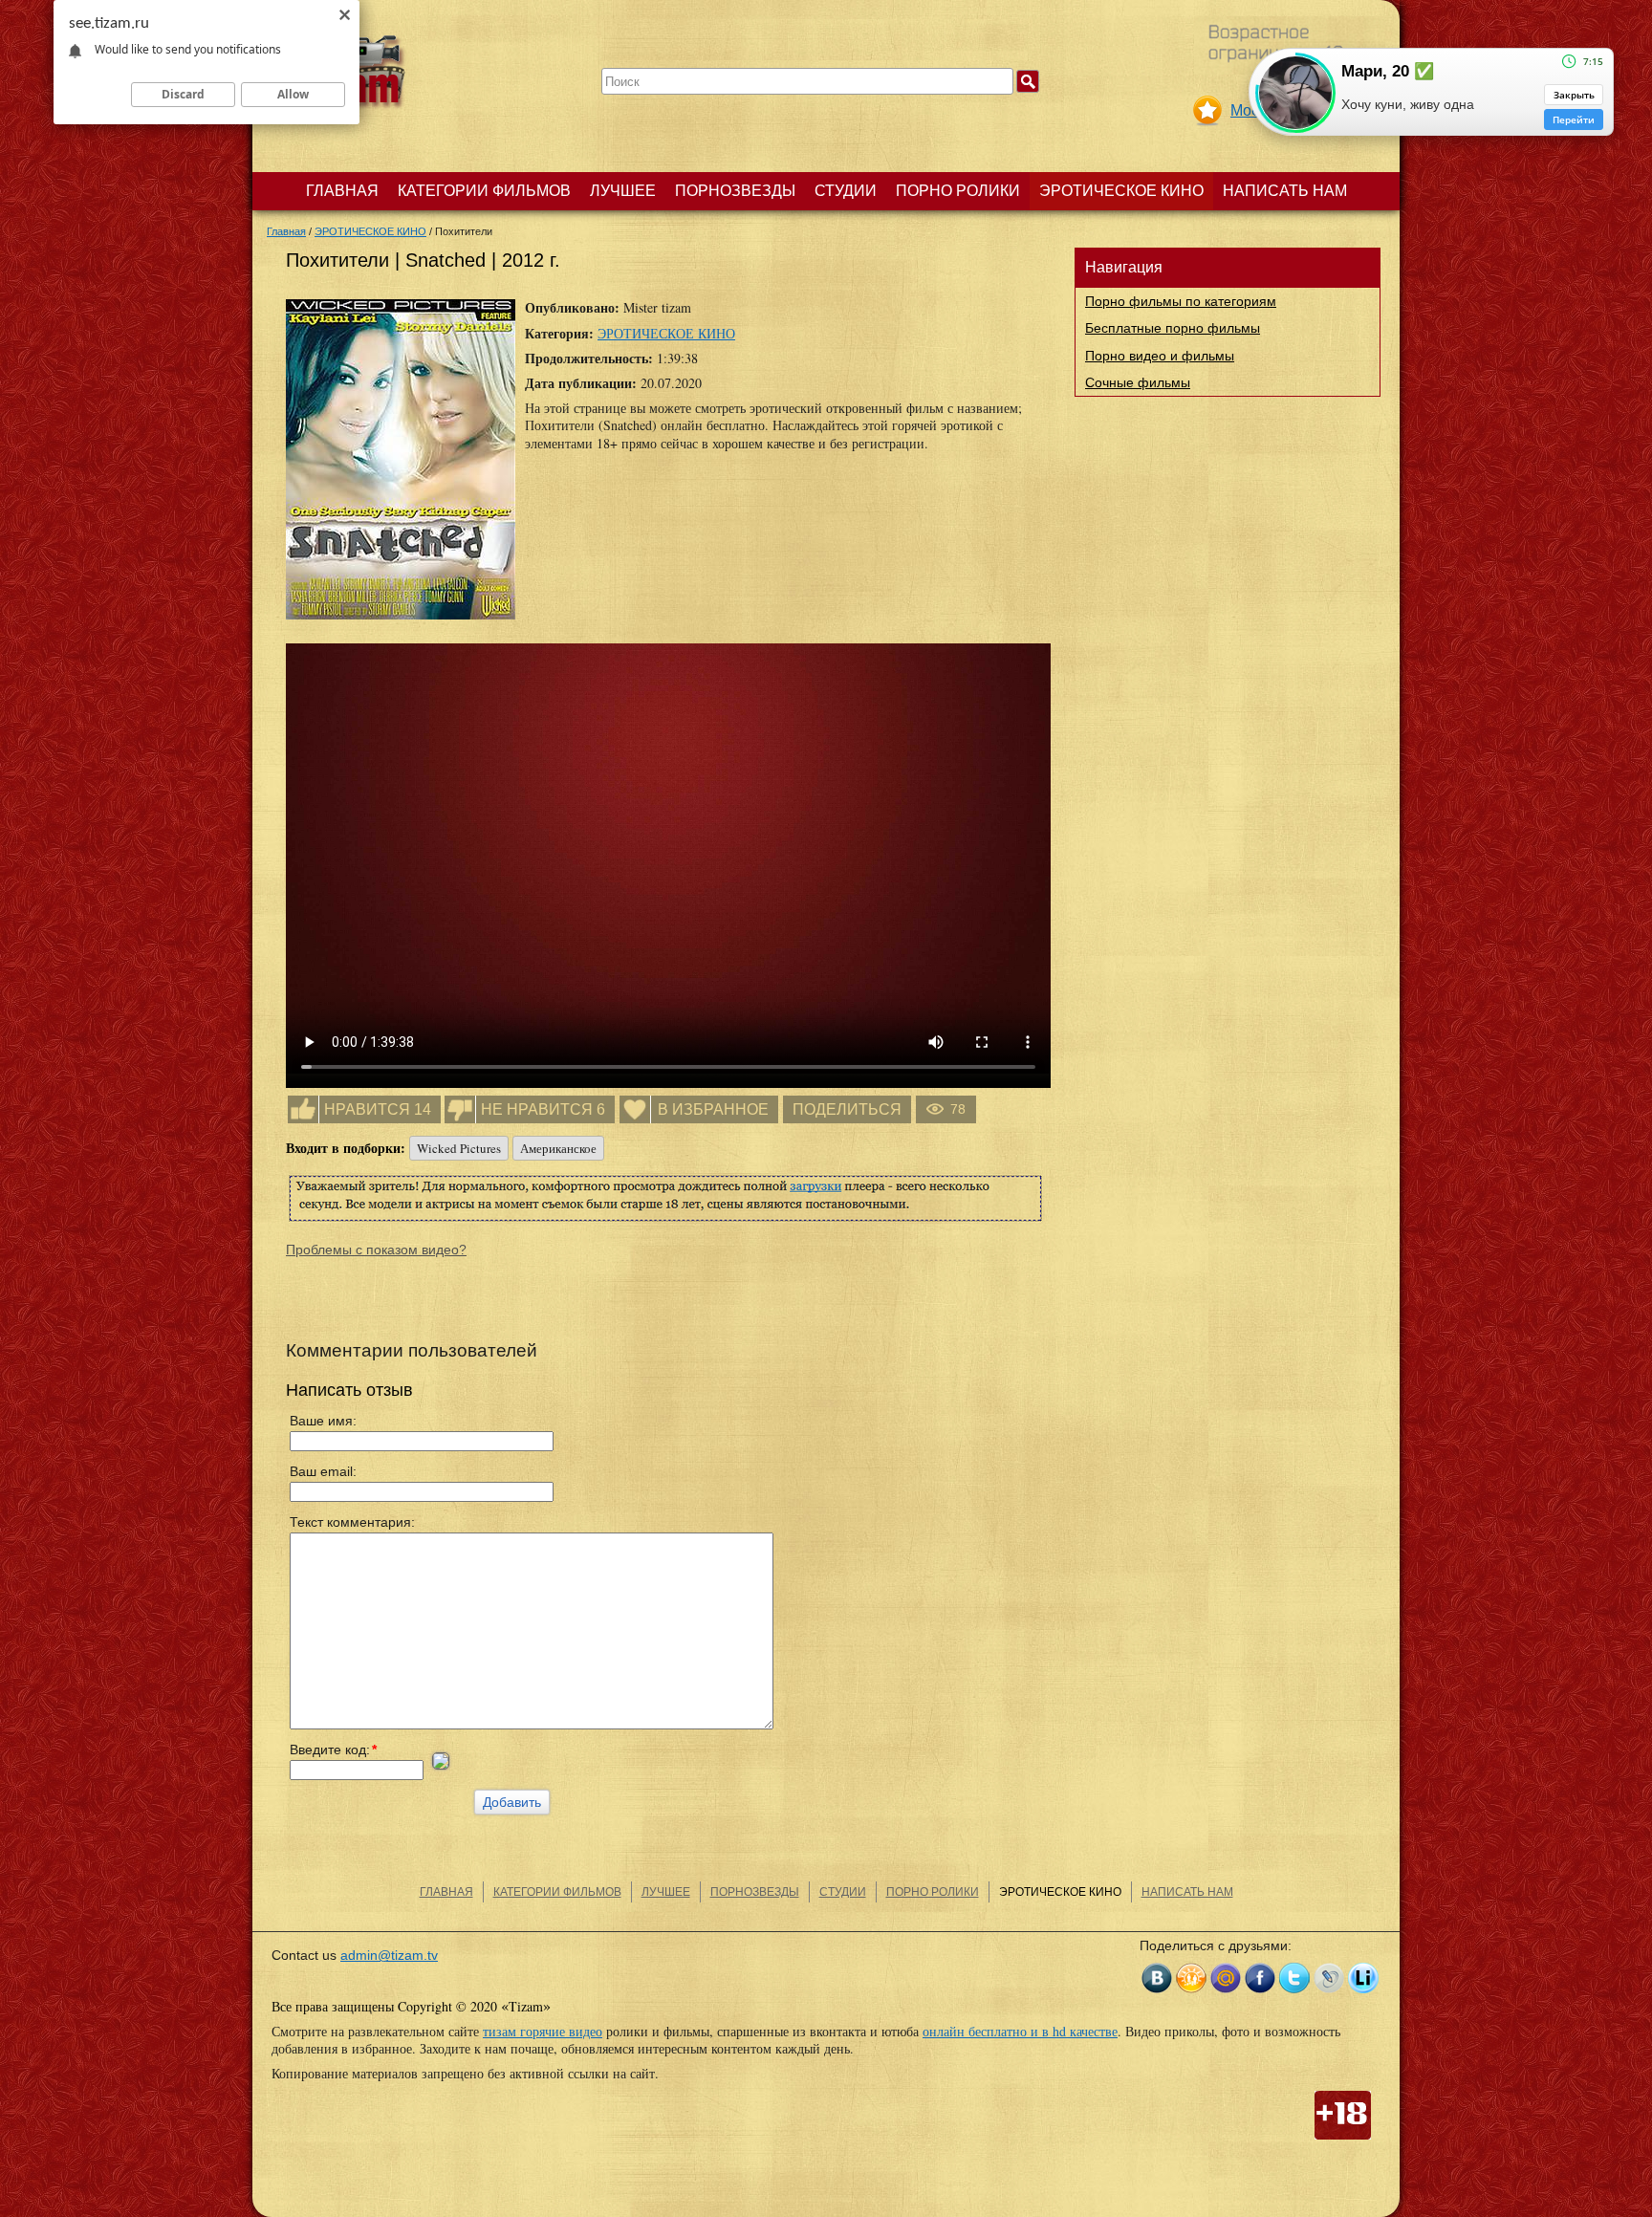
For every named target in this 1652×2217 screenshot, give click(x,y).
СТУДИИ (846, 191)
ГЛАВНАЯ (342, 191)
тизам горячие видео (543, 2031)
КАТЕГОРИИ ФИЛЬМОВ (484, 191)
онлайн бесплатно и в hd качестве (1020, 2031)
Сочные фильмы (1138, 382)
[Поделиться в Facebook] (1260, 1978)
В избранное (713, 1109)
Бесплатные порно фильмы (1173, 328)
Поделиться (847, 1109)
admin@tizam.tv (389, 1955)
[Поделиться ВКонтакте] (1157, 1978)
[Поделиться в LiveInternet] (1363, 1978)
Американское (558, 1148)
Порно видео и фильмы (1160, 356)
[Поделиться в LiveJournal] (1329, 1978)
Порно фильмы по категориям (1181, 301)
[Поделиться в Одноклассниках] (1191, 1978)
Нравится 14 (378, 1109)
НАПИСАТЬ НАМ (1285, 191)
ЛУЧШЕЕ (623, 191)
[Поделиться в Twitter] (1294, 1978)
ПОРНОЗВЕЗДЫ (735, 191)
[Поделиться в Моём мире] (1226, 1978)
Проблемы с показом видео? (376, 1250)
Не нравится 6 (543, 1109)
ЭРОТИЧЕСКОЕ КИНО (1121, 191)
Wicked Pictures (459, 1148)
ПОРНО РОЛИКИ (958, 191)
